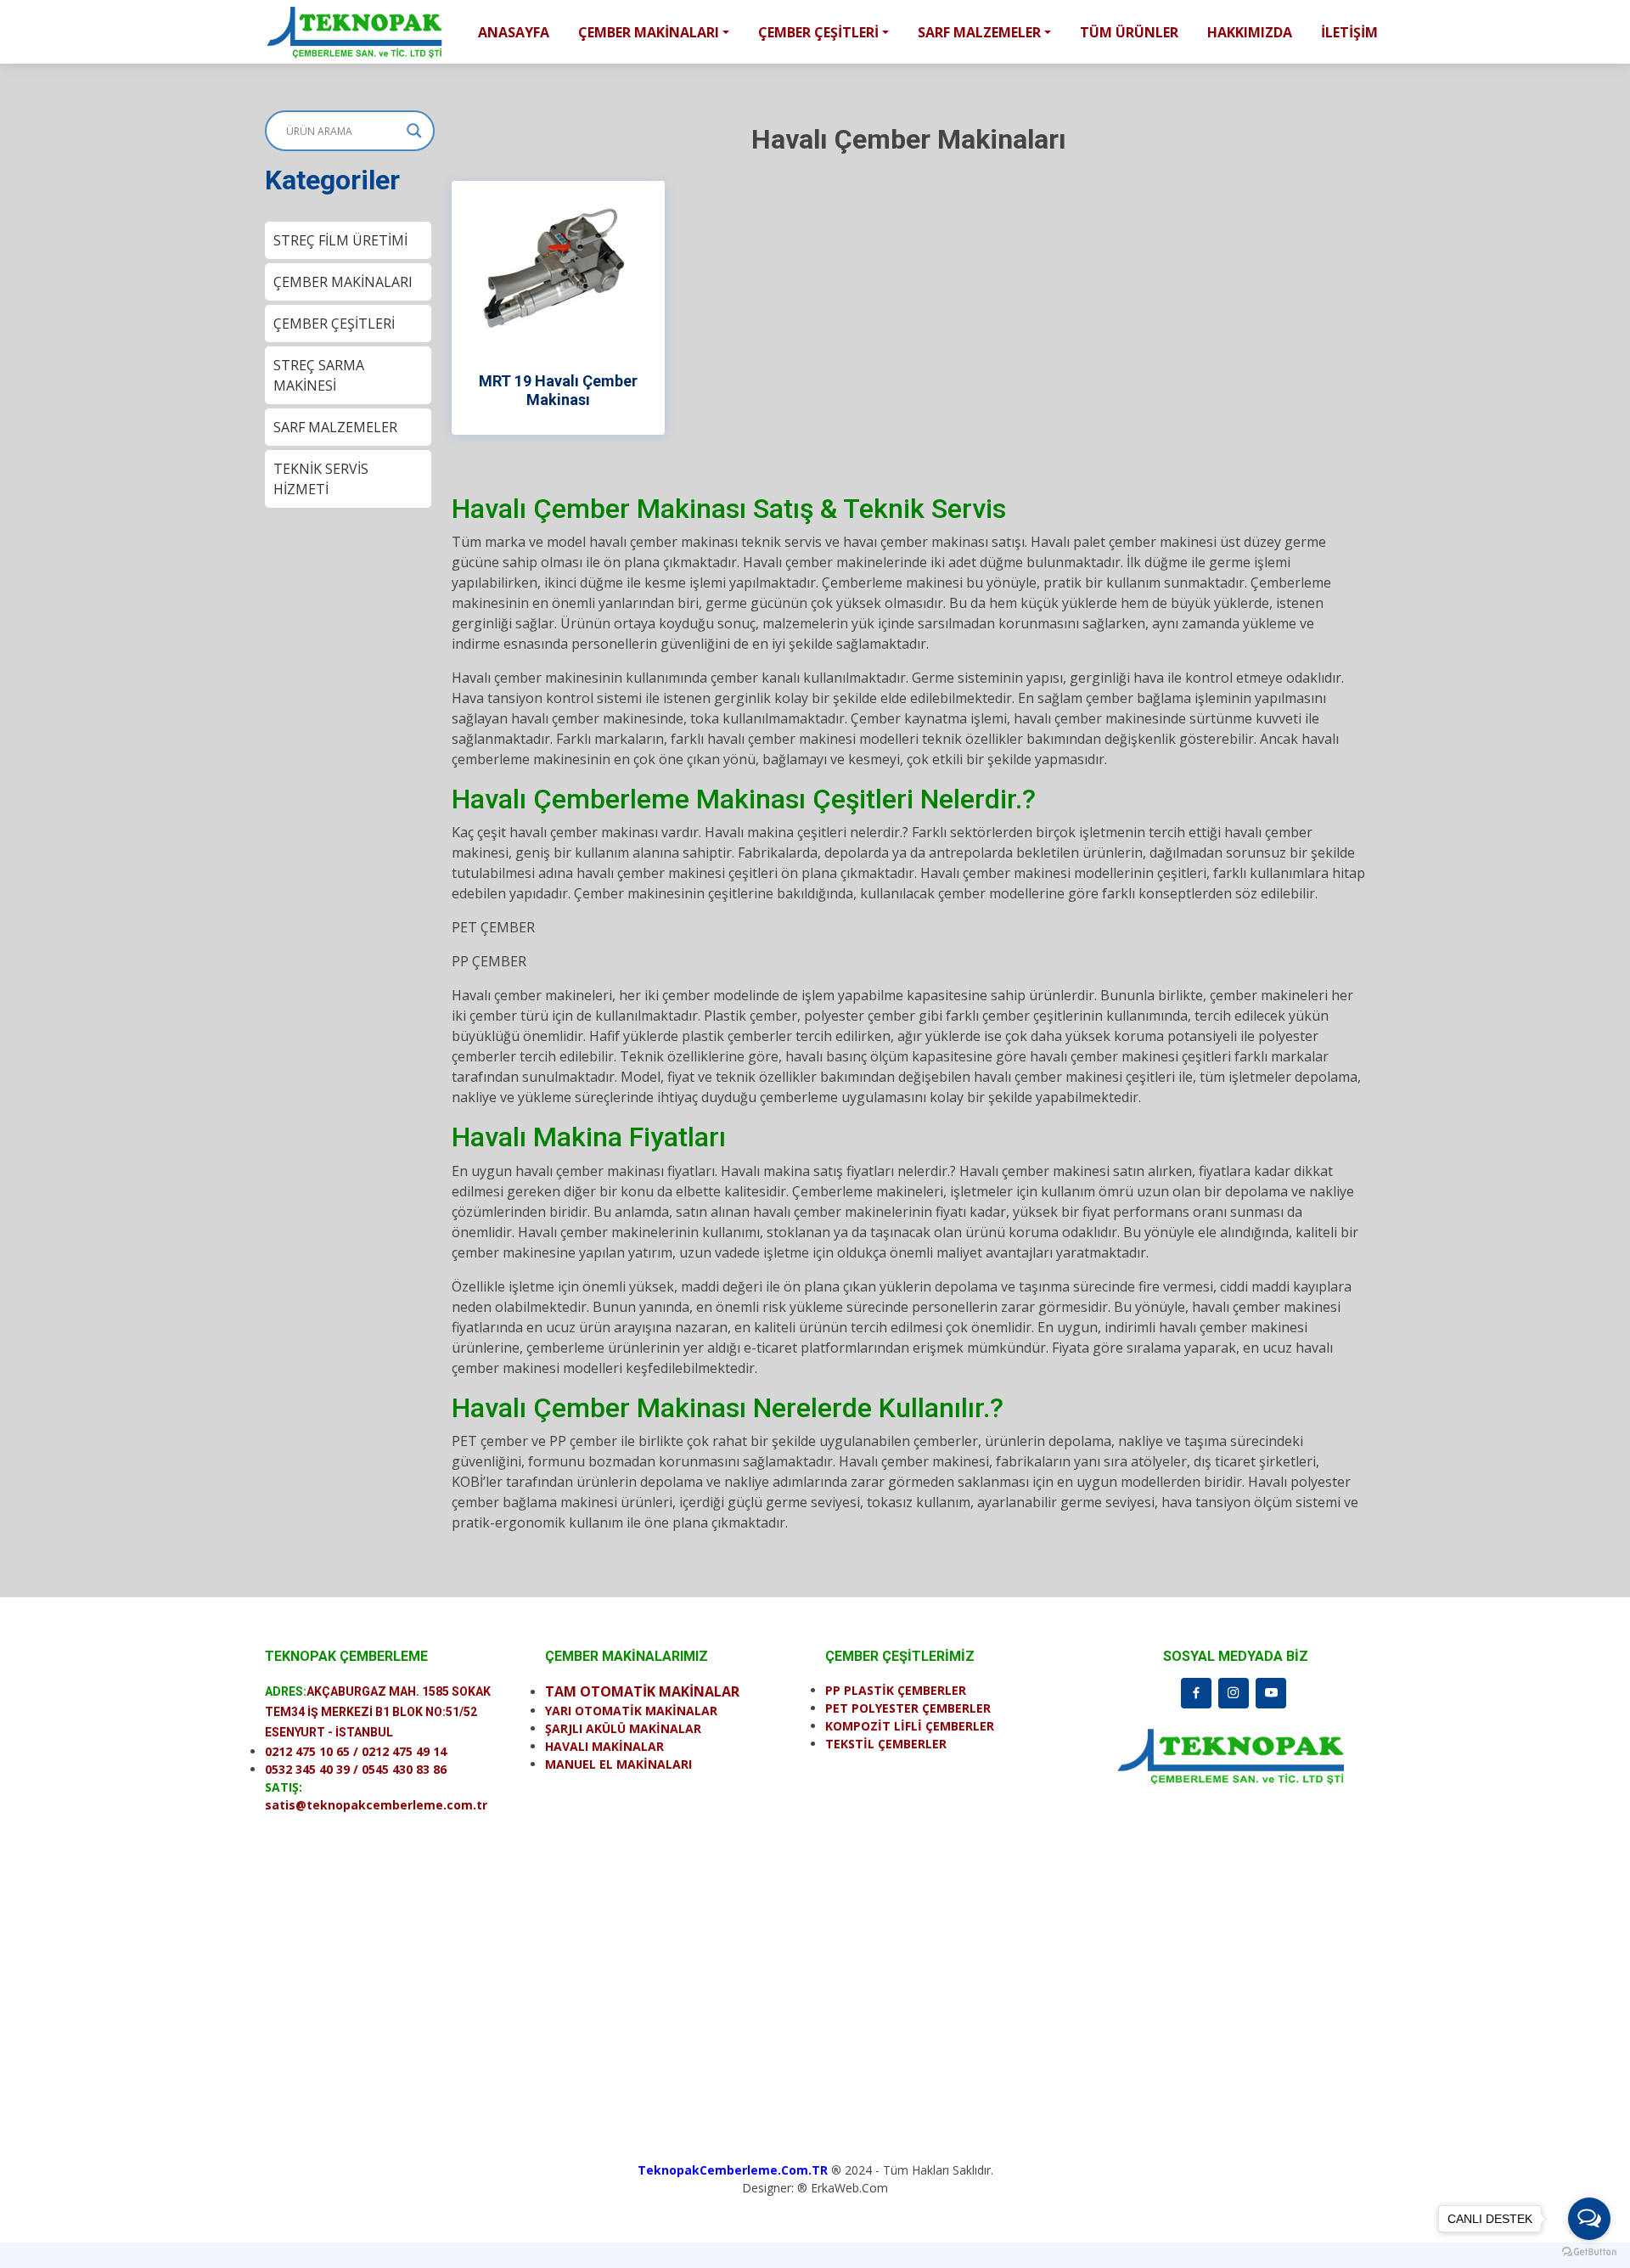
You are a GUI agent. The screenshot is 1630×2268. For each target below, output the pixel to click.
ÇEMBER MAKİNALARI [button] (649, 32)
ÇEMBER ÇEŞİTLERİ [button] (818, 32)
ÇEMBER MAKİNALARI (343, 282)
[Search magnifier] (414, 131)
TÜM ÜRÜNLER (1129, 32)
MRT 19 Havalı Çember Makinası (558, 390)
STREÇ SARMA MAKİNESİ (319, 375)
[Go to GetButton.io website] (1589, 2251)
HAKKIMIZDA (1250, 32)
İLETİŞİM (1349, 32)
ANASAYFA (514, 32)
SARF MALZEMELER (335, 427)
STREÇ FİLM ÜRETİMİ (340, 240)
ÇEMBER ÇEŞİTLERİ (334, 324)
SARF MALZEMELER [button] (979, 32)
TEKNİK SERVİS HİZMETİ (321, 479)
